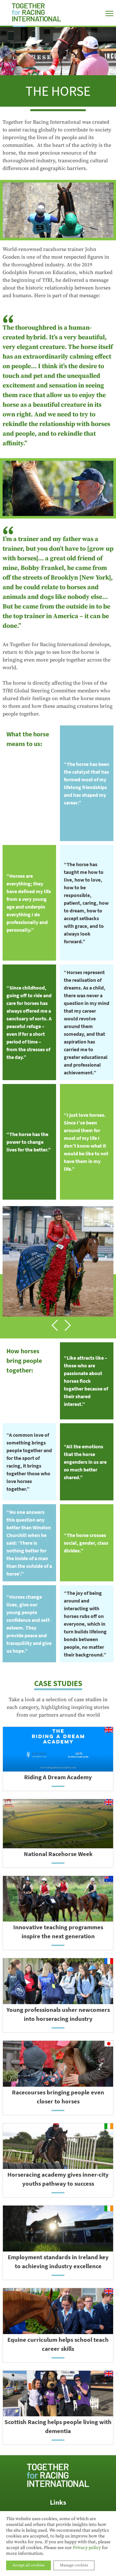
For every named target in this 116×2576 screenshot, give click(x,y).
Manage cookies (74, 2565)
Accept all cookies (29, 2565)
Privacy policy (87, 2548)
